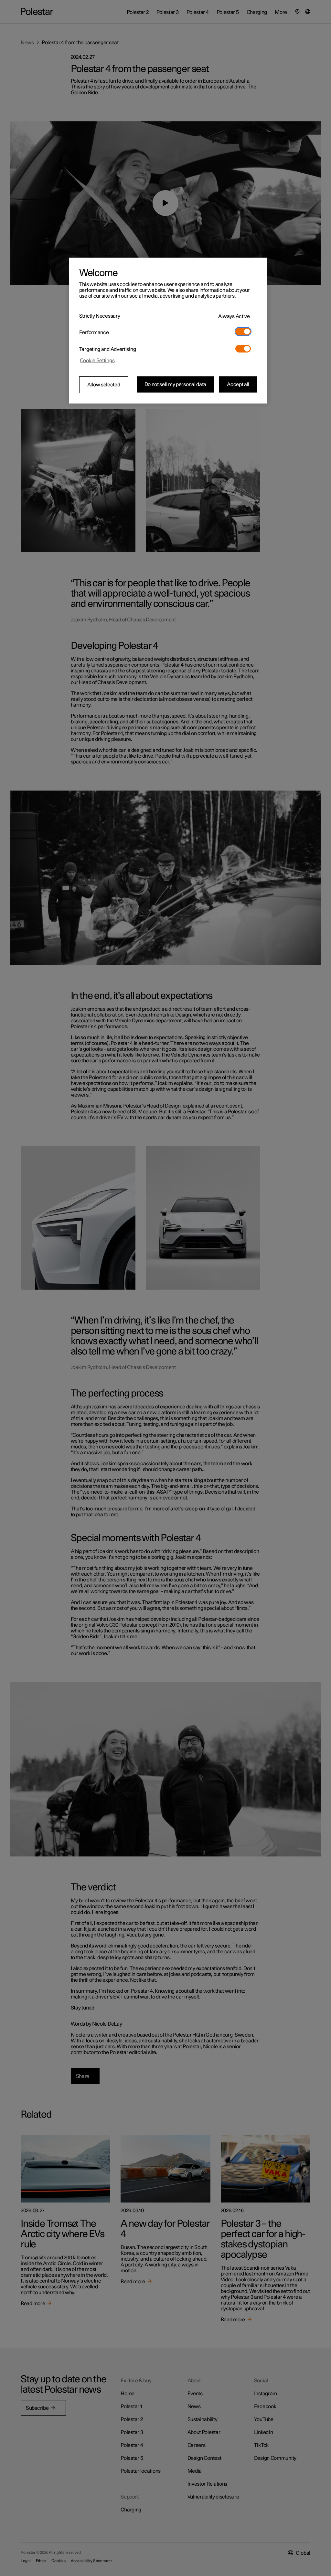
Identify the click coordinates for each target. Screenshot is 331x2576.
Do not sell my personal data (176, 384)
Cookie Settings (97, 361)
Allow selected (104, 385)
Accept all (238, 384)
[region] (168, 331)
